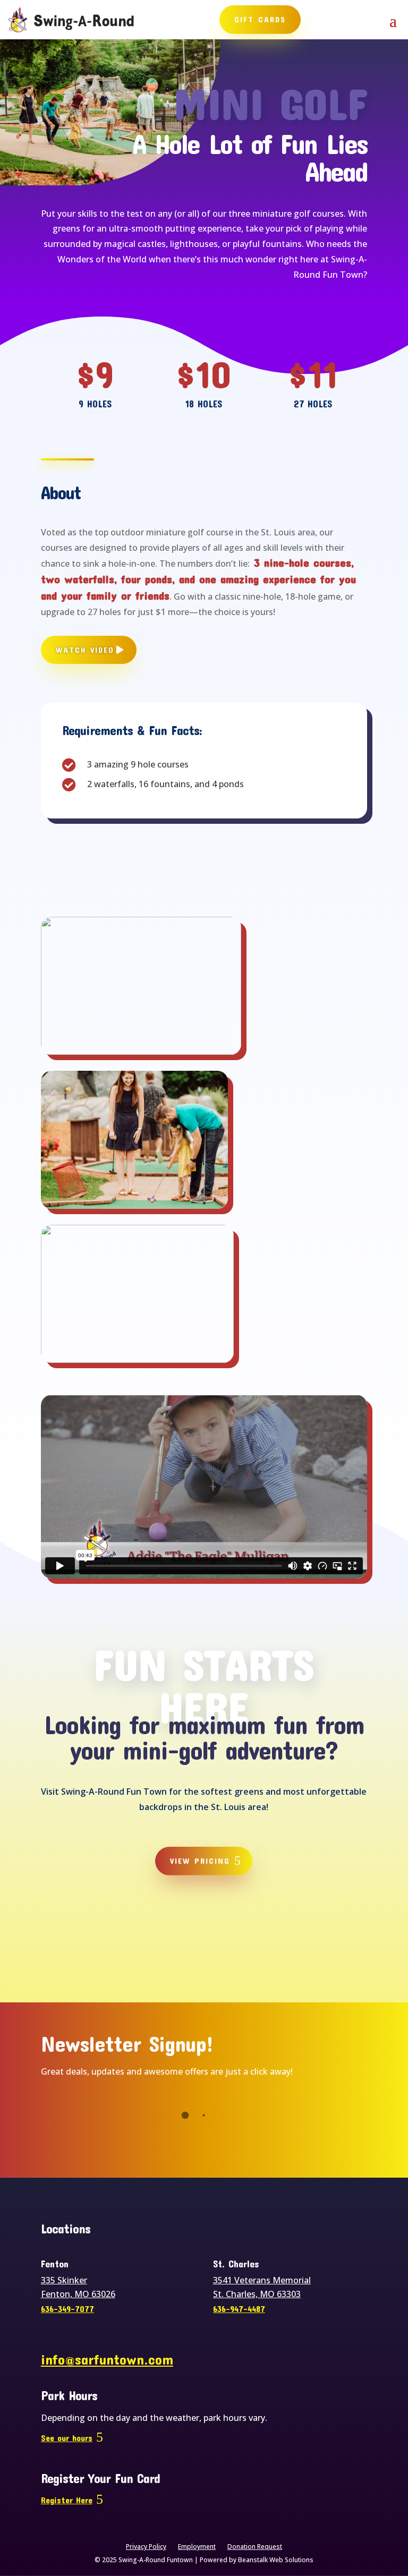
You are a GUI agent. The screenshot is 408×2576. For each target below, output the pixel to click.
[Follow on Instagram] (227, 1929)
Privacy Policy (146, 2547)
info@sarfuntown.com (107, 2359)
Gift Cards (260, 19)
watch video (85, 650)
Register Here (67, 2500)
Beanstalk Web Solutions (276, 2560)
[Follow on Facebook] (181, 1929)
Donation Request (255, 2547)
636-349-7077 (67, 2309)
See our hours (67, 2438)
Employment (197, 2547)
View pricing (200, 1861)
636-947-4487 (239, 2309)
